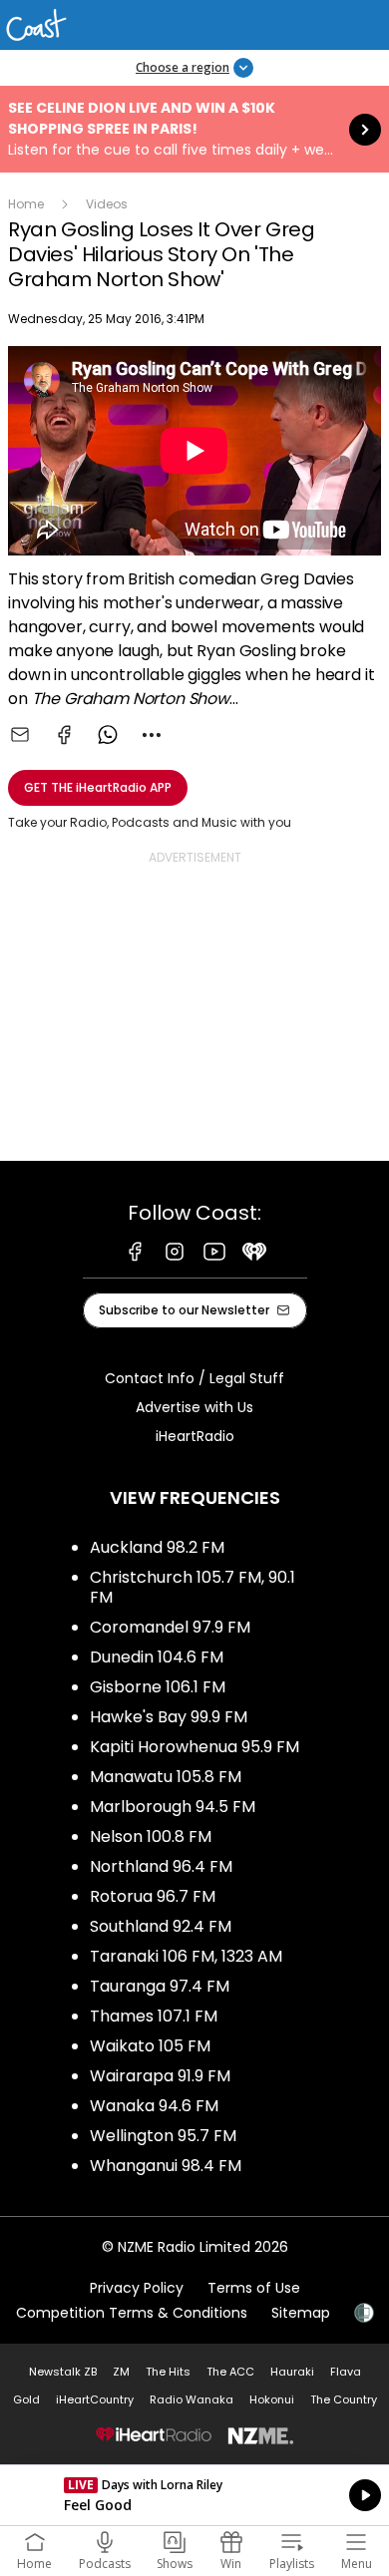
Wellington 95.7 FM (163, 2136)
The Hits (168, 2372)
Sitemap (301, 2313)
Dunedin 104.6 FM (157, 1657)
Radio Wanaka (192, 2399)
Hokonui (272, 2399)
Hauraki (292, 2372)
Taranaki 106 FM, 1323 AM (186, 1956)
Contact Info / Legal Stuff (194, 1378)
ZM (121, 2372)
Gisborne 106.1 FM (158, 1687)
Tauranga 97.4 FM (160, 1986)
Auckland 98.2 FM (157, 1547)
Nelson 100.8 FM (151, 1837)
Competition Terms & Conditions (132, 2313)
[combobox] (152, 735)
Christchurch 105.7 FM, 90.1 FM (193, 1587)
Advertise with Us (194, 1407)
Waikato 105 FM (150, 2046)
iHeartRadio (195, 1436)
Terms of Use (254, 2288)
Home (26, 204)
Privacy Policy (137, 2288)
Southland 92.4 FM (161, 1926)
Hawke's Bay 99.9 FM (169, 1717)
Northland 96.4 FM (161, 1866)
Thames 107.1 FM (154, 2016)
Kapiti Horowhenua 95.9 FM (194, 1747)
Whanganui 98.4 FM (166, 2166)
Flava (346, 2372)
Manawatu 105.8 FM (166, 1777)
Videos (107, 204)
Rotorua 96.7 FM (153, 1896)
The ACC (230, 2372)
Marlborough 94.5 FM (173, 1807)
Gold (26, 2399)
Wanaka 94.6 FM (154, 2106)
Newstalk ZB (63, 2372)
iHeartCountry (95, 2399)
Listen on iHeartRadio (194, 2495)
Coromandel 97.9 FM (170, 1627)
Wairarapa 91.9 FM (160, 2076)
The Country (344, 2399)
